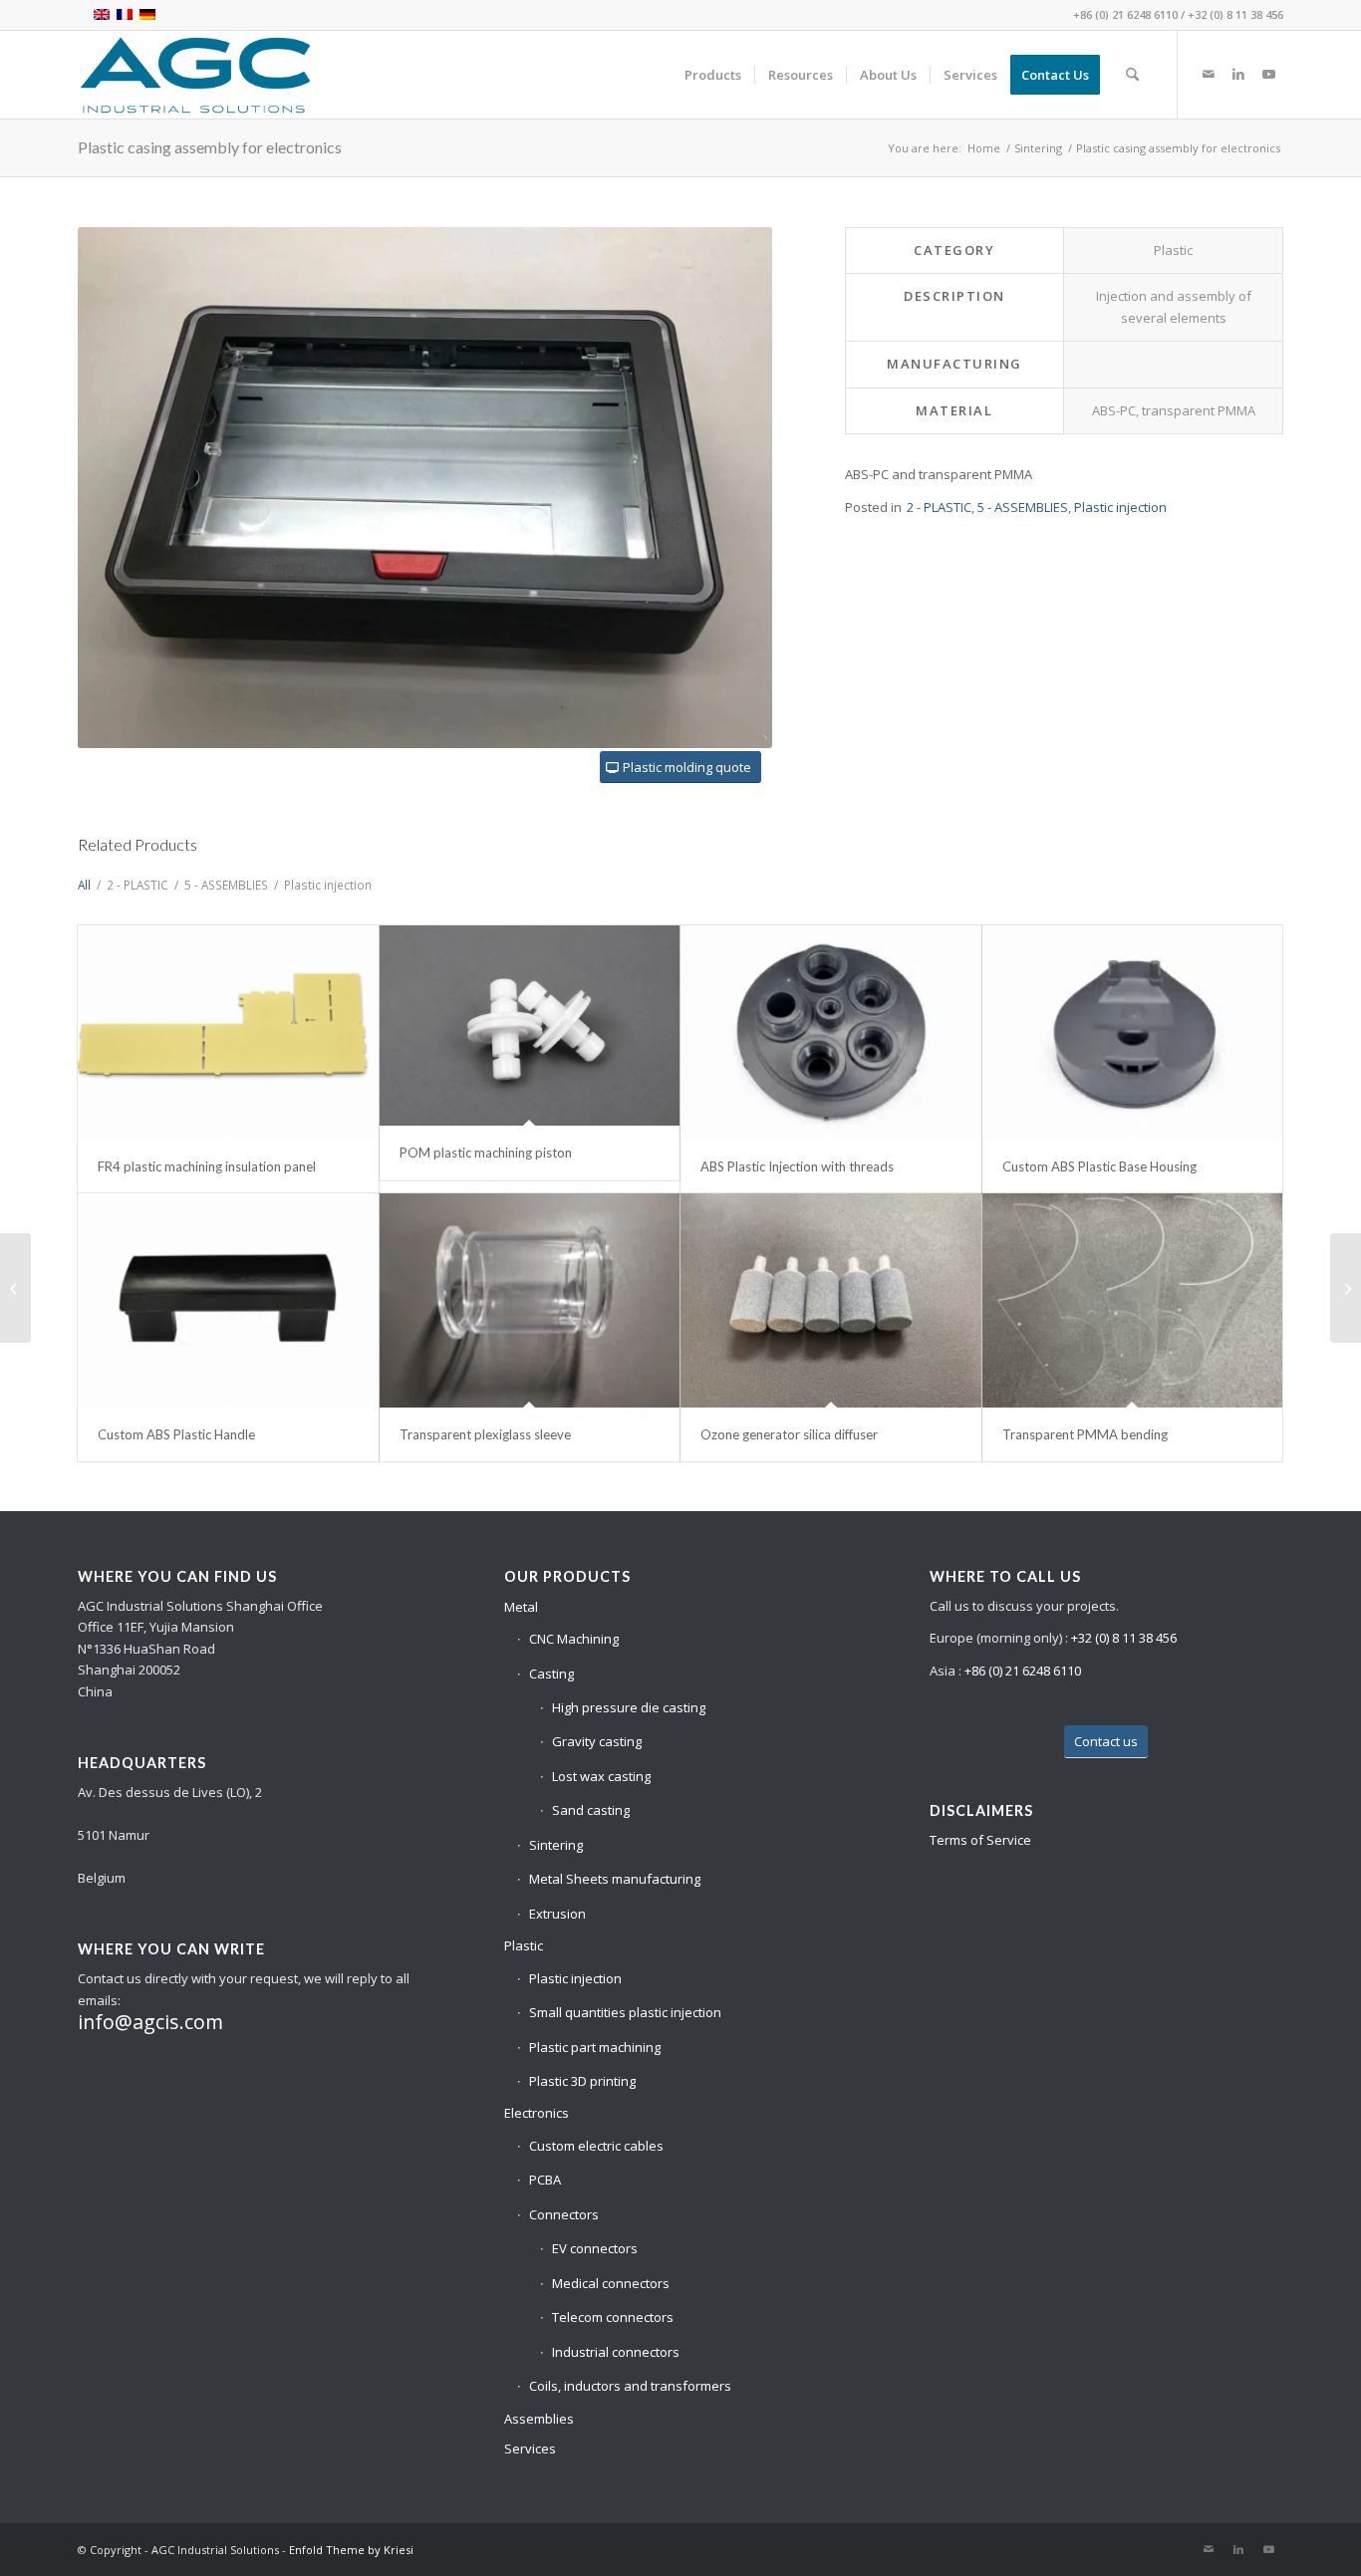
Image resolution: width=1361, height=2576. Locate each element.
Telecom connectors (613, 2317)
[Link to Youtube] (1268, 74)
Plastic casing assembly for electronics (210, 147)
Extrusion (557, 1914)
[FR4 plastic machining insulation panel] (228, 1032)
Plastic (524, 1945)
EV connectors (595, 2248)
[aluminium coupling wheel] (15, 1288)
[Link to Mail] (1209, 74)
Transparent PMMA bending (1085, 1434)
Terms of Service (980, 1840)
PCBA (545, 2180)
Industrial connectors (616, 2352)
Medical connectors (611, 2283)
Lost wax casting (601, 1776)
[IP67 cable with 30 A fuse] (1346, 1288)
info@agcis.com (150, 2022)
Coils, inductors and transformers (630, 2386)
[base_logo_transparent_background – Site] (195, 75)
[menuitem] (713, 75)
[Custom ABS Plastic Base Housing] (1133, 1032)
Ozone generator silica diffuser (789, 1434)
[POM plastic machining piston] (530, 1026)
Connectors (564, 2214)
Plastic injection (1120, 507)
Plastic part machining (595, 2047)
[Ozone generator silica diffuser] (831, 1300)
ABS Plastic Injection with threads (797, 1166)
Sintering (556, 1845)
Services (530, 2448)
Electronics (537, 2113)
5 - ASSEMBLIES (1023, 507)
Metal (521, 1607)
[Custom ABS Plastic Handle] (228, 1300)
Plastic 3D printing (582, 2081)
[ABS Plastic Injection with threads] (831, 1032)
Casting (551, 1674)
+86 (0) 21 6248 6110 (1125, 14)
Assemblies (539, 2419)
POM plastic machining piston (486, 1153)
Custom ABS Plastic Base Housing (1099, 1166)
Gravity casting (597, 1741)
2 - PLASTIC (939, 507)
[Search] (1132, 75)
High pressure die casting (629, 1707)
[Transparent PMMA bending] (1133, 1300)
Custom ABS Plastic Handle (176, 1434)
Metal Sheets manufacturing (615, 1879)
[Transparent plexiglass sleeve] (530, 1300)
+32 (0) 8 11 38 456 (1235, 14)
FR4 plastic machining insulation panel (207, 1166)
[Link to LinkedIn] (1238, 74)
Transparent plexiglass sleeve (485, 1434)
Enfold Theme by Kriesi (351, 2550)
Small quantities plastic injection (625, 2012)
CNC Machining (574, 1639)
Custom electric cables (596, 2146)
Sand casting (591, 1810)
